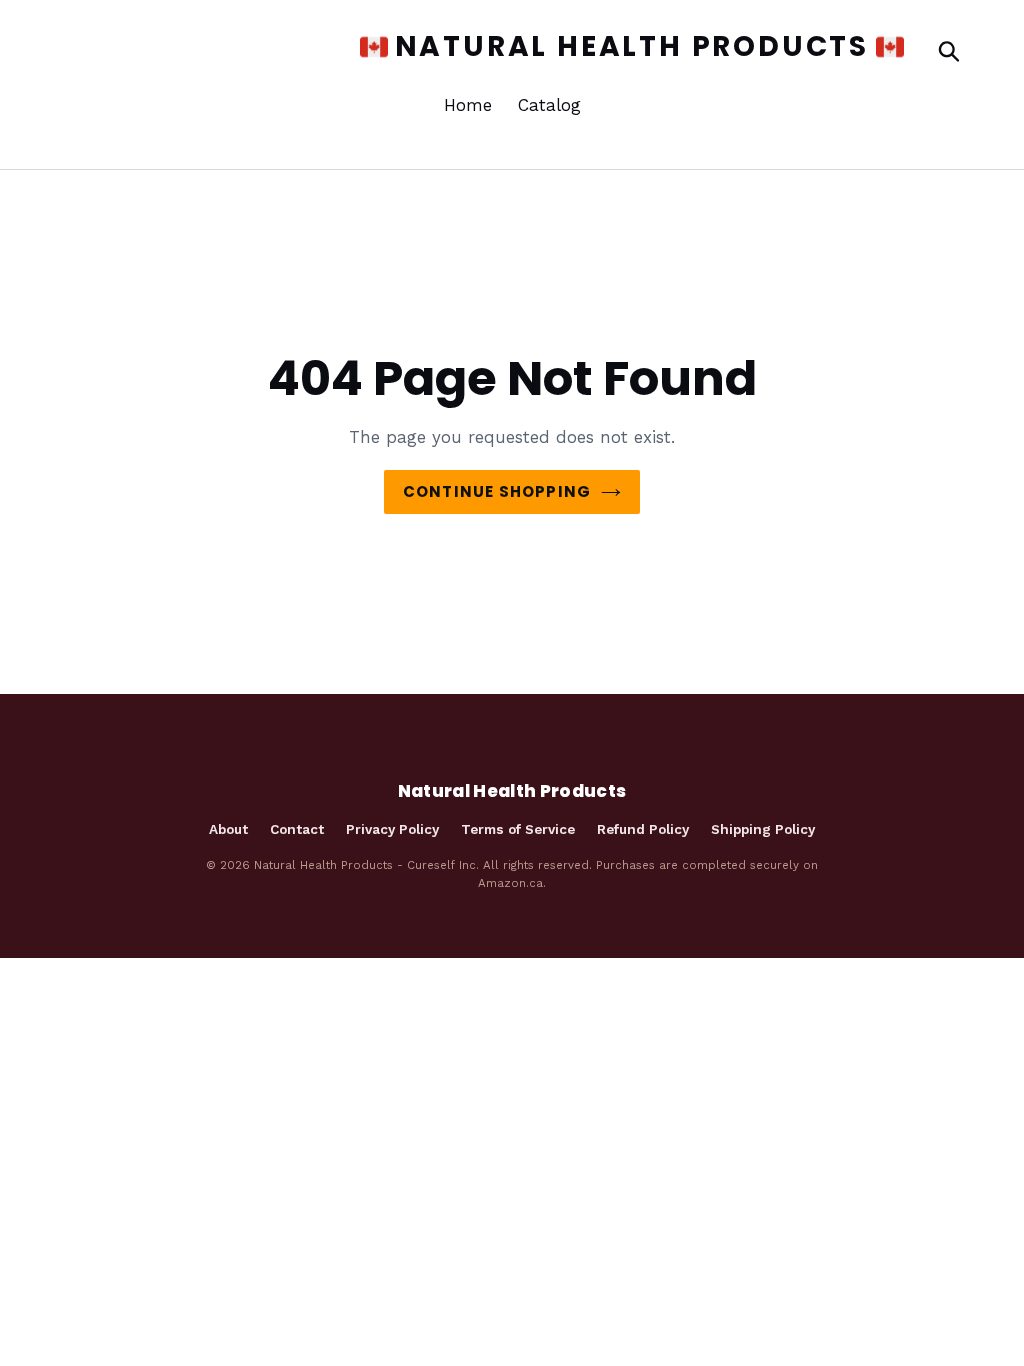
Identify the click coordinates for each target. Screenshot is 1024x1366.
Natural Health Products (621, 47)
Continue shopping (497, 491)
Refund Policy (643, 829)
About (228, 829)
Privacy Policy (392, 829)
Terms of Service (518, 829)
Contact (297, 829)
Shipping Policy (763, 829)
